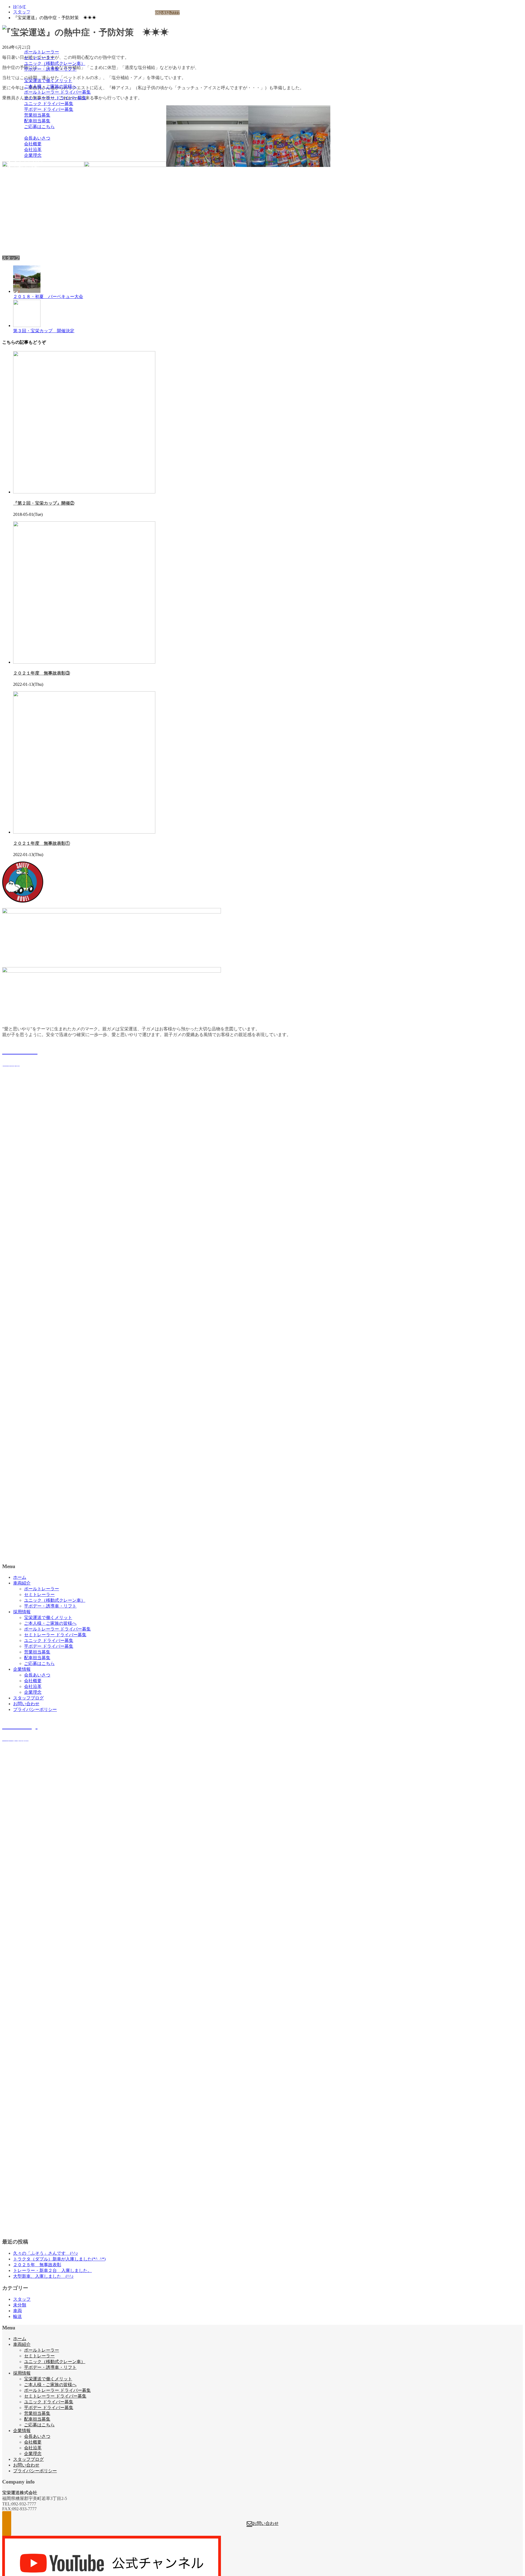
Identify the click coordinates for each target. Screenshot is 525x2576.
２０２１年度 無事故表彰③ (42, 673)
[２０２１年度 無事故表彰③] (84, 662)
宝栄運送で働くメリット (48, 81)
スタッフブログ (28, 161)
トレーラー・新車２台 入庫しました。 (52, 2270)
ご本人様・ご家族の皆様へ (50, 86)
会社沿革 (33, 150)
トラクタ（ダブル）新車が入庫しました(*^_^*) (59, 2259)
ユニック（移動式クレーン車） (55, 63)
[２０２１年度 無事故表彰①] (84, 832)
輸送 (17, 2316)
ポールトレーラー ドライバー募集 (57, 92)
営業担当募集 (37, 115)
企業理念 (33, 155)
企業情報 (22, 132)
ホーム (20, 40)
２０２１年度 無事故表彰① (42, 843)
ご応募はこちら (39, 127)
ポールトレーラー (42, 52)
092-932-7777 (167, 13)
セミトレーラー (39, 58)
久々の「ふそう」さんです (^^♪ (46, 2253)
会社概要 (33, 144)
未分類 (20, 2305)
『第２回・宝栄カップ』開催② (44, 503)
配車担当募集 (37, 121)
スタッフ (11, 258)
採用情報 (22, 75)
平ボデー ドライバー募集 (49, 109)
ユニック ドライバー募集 (49, 104)
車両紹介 (22, 46)
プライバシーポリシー (35, 173)
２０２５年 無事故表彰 (37, 2265)
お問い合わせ (26, 167)
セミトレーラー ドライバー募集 (55, 98)
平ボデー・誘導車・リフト (50, 69)
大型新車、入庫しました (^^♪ (43, 2276)
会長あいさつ (37, 138)
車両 (17, 2311)
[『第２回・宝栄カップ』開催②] (84, 492)
